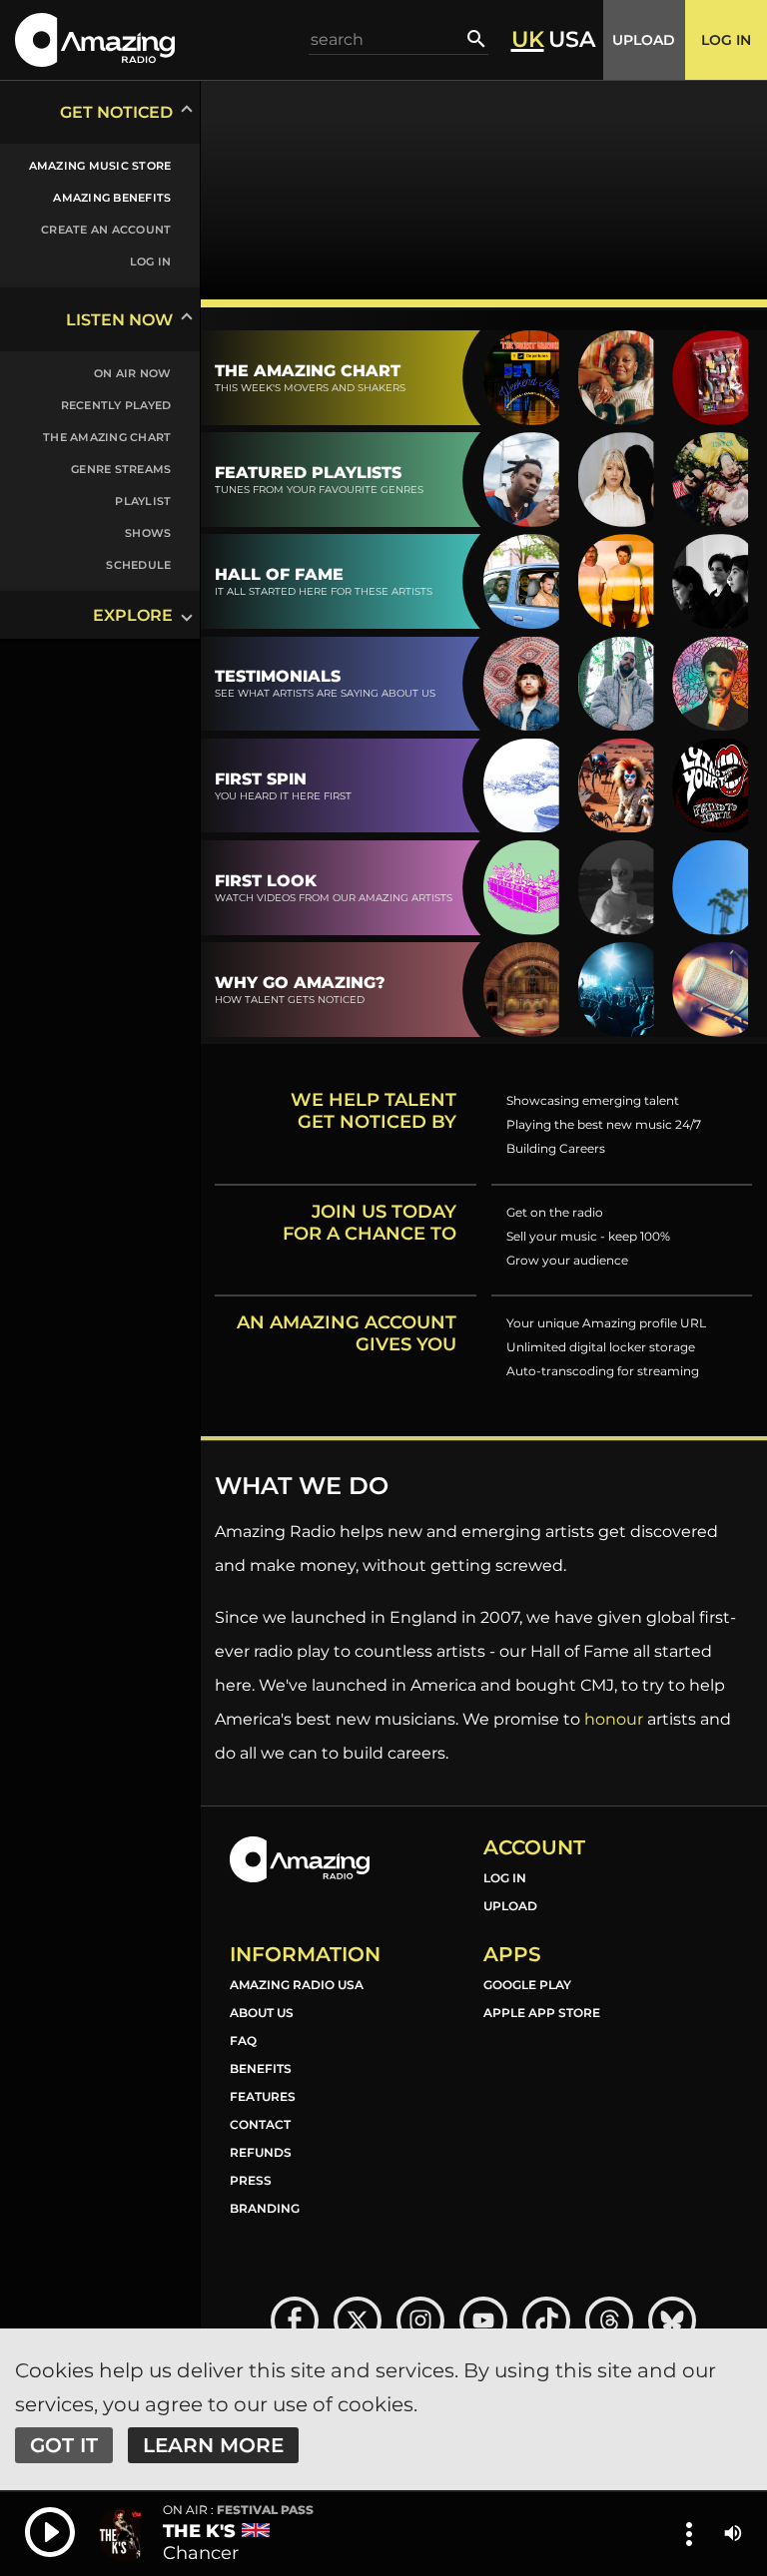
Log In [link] (505, 1878)
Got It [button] (64, 2445)
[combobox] (388, 39)
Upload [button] (644, 40)
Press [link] (251, 2180)
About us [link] (262, 2013)
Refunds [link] (261, 2152)
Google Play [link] (527, 1985)
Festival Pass (238, 2510)
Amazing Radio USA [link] (297, 1985)
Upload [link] (510, 1906)
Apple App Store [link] (542, 2013)
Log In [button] (726, 40)
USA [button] (572, 40)
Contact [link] (260, 2124)
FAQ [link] (243, 2041)
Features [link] (263, 2096)
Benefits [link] (261, 2068)
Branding (265, 2208)
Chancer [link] (201, 2553)
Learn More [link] (213, 2445)
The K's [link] (199, 2531)
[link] (88, 166)
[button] (95, 39)
